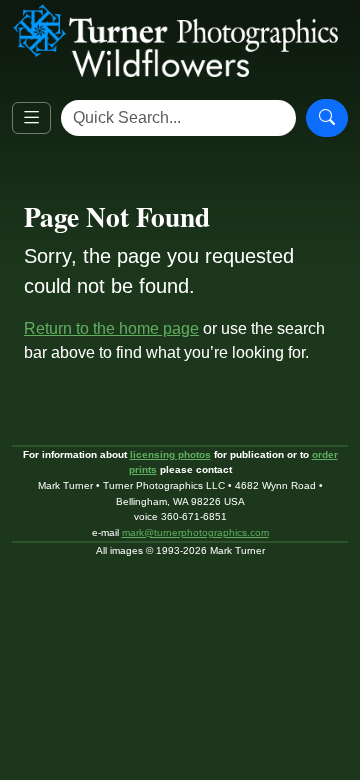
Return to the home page (111, 328)
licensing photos (170, 454)
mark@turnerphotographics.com (195, 532)
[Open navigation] (31, 118)
